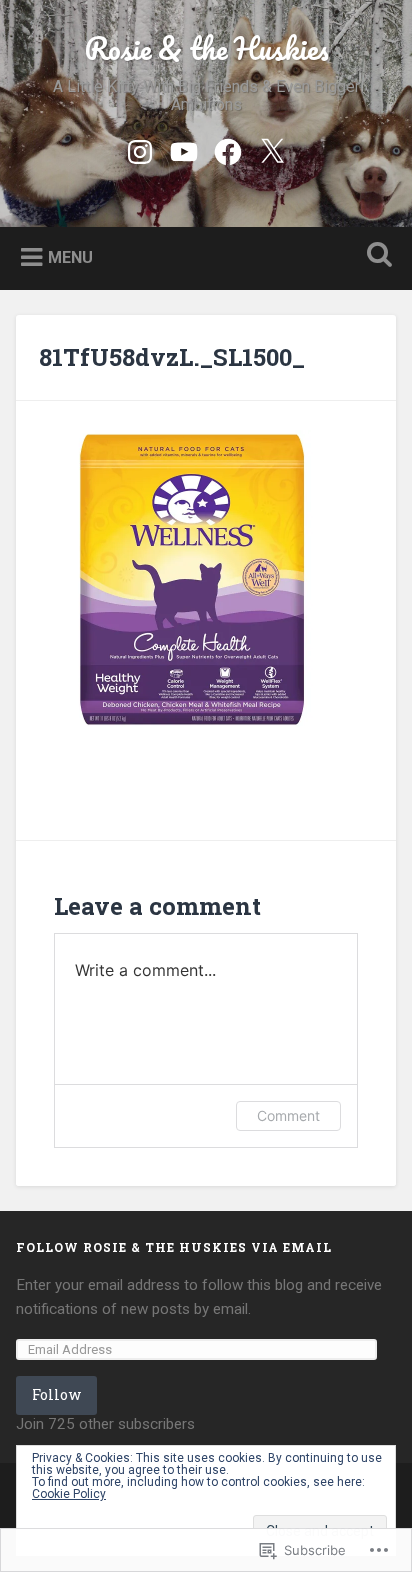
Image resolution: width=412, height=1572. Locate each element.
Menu (70, 256)
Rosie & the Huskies (206, 48)
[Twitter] (272, 149)
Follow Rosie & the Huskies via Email (174, 1247)
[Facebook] (228, 149)
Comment (288, 1115)
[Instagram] (140, 149)
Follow (56, 1394)
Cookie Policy (69, 1494)
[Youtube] (184, 149)
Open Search (375, 256)
